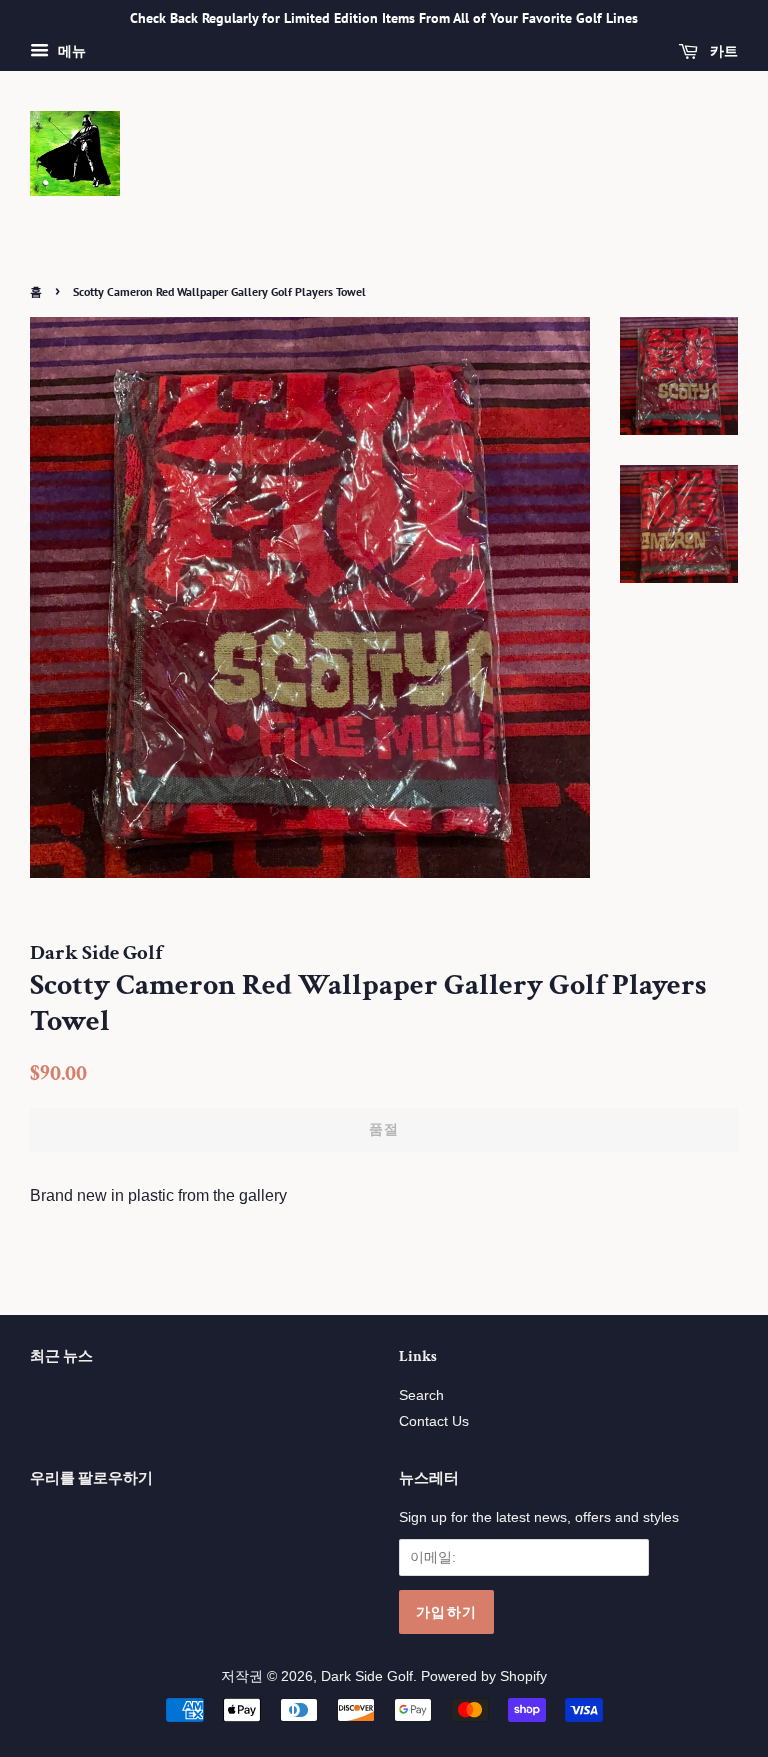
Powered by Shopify (484, 1676)
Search (421, 1395)
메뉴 (70, 51)
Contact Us (434, 1421)
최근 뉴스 (61, 1356)
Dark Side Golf (367, 1676)
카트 (722, 51)
